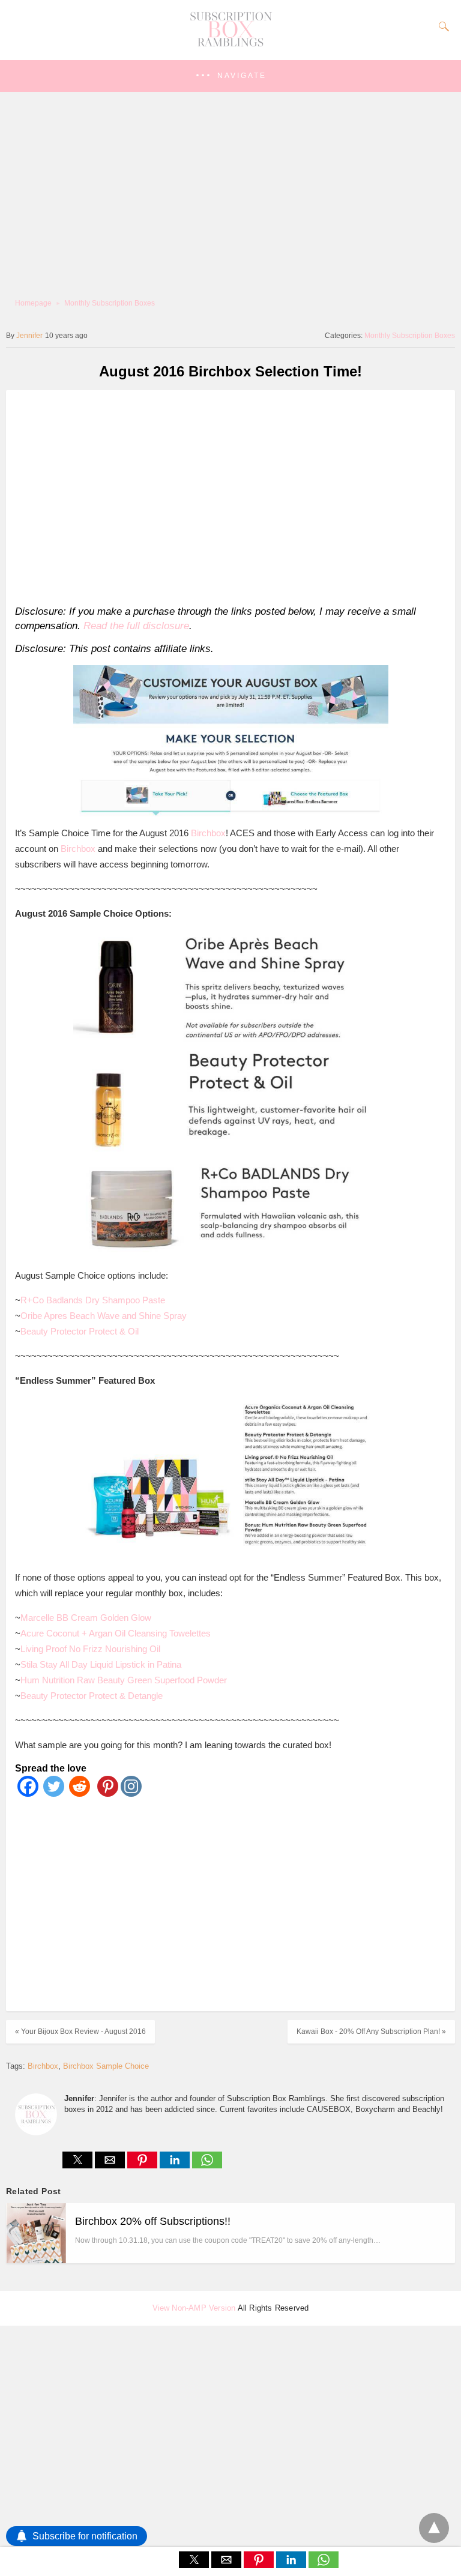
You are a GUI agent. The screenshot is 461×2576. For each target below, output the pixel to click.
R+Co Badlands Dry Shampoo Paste (93, 1300)
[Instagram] (131, 1793)
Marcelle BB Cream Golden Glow (86, 1618)
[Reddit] (80, 1793)
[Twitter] (54, 1793)
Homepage (33, 303)
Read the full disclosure (136, 626)
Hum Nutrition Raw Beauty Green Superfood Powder (124, 1680)
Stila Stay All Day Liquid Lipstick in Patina (101, 1664)
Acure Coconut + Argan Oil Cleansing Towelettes (116, 1633)
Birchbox (208, 833)
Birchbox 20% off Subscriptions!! (153, 2221)
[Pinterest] (105, 1793)
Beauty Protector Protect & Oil (80, 1331)
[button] (230, 76)
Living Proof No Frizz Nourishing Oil (90, 1649)
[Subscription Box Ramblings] (230, 44)
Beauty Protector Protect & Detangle (92, 1696)
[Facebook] (28, 1793)
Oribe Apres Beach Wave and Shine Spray (104, 1316)
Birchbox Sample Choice (106, 2066)
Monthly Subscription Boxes (110, 303)
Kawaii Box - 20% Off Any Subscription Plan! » (371, 2032)
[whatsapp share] (207, 2165)
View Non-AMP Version (194, 2308)
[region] (227, 495)
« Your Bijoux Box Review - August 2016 (80, 2032)
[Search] (441, 26)
